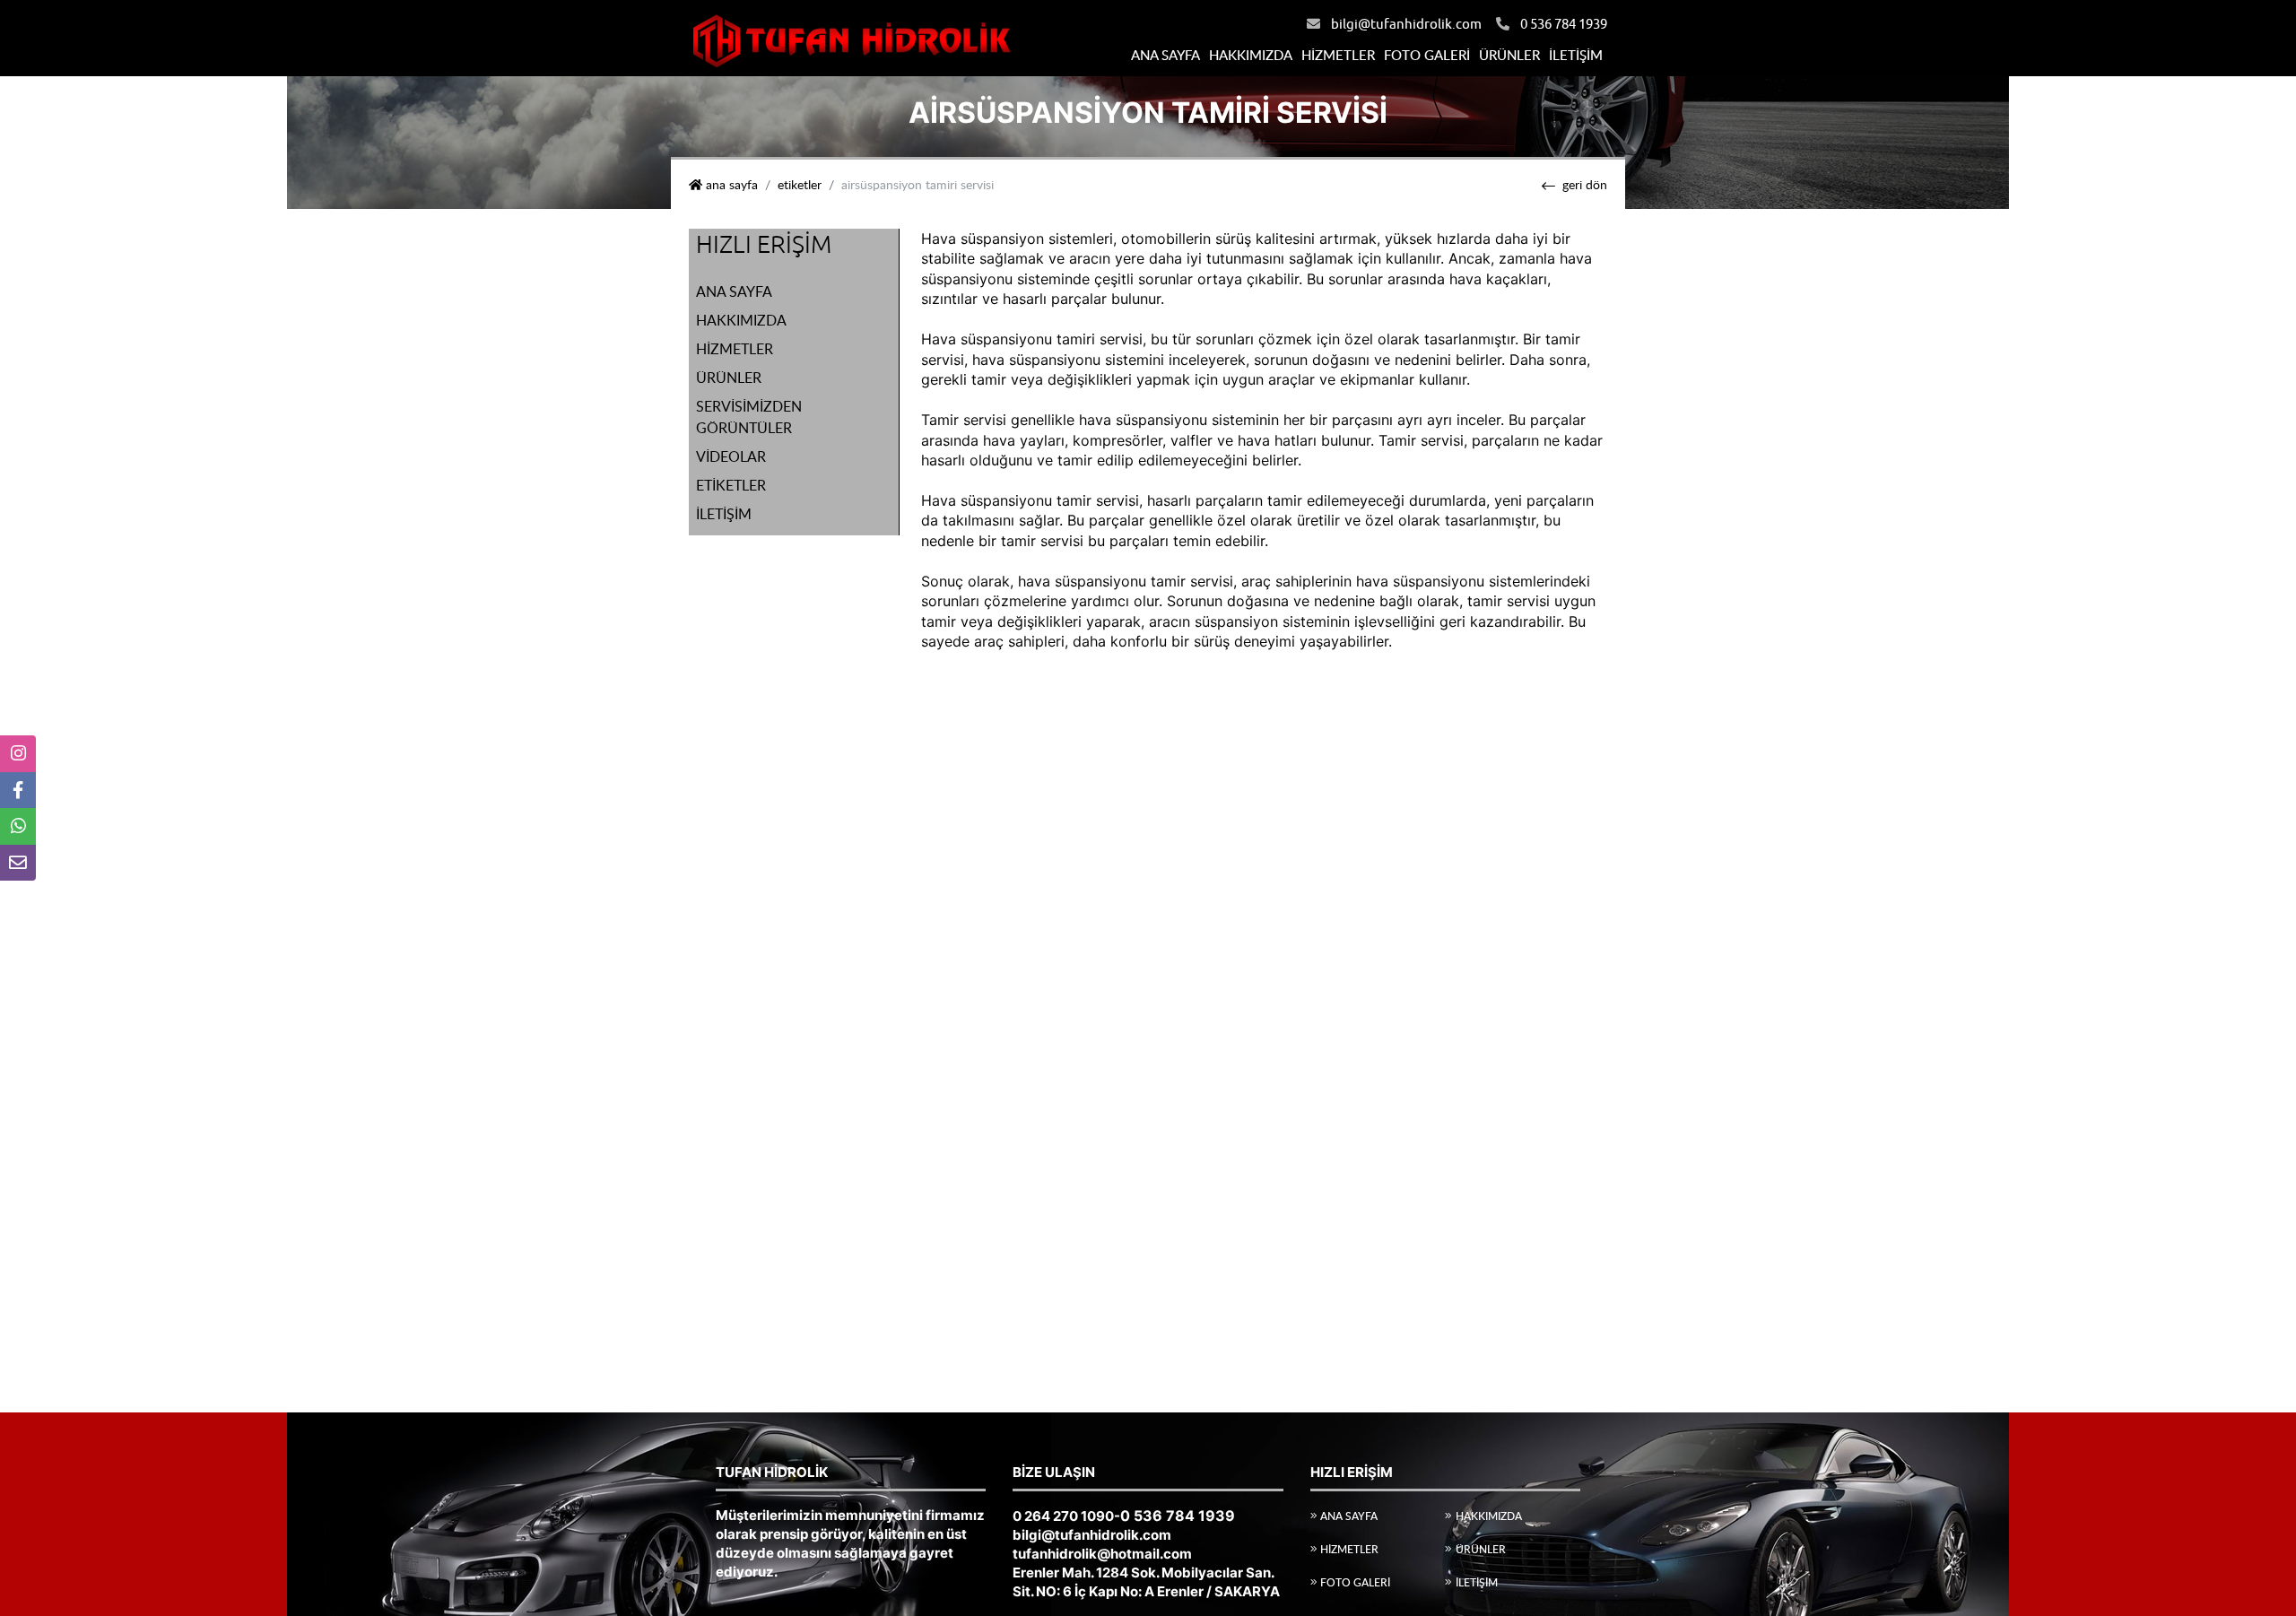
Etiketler (800, 185)
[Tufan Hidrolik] (850, 37)
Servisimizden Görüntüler (749, 417)
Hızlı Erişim (764, 245)
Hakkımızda (1251, 55)
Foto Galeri (1427, 55)
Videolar (731, 456)
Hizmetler (1338, 55)
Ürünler (1509, 55)
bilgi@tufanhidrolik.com (1406, 25)
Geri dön (1585, 185)
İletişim (1576, 55)
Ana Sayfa (1165, 55)
